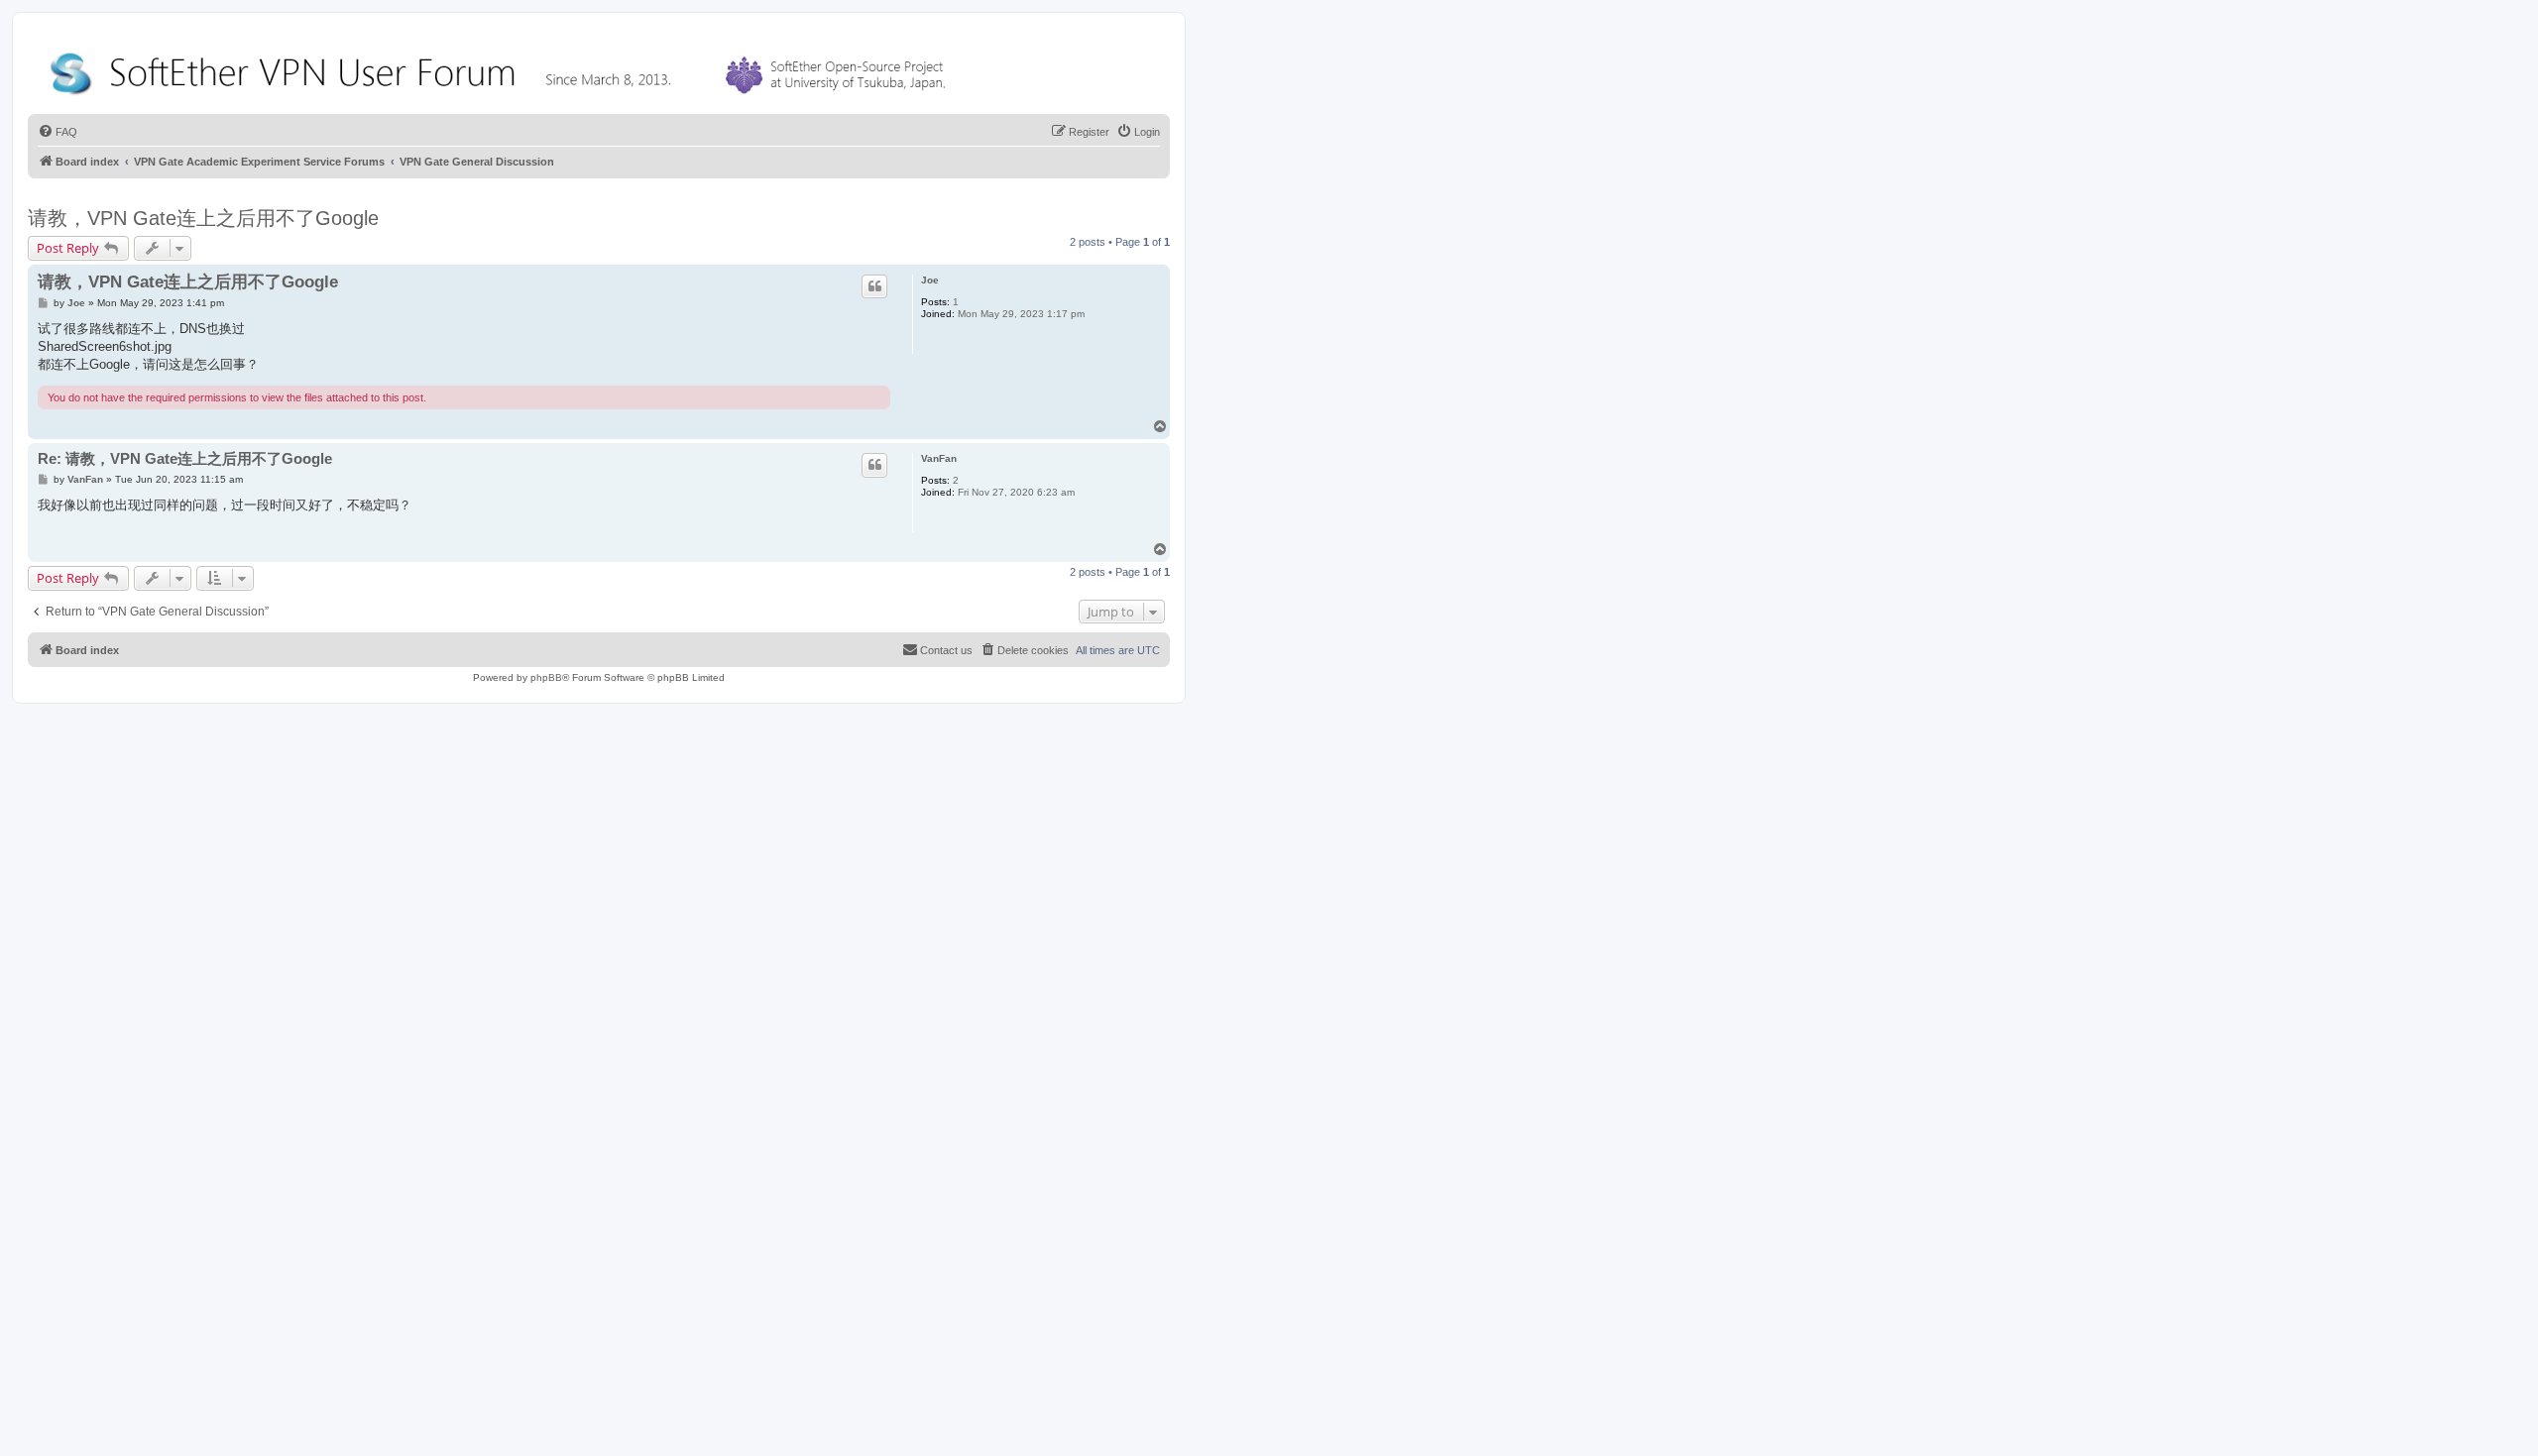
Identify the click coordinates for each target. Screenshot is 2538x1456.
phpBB (546, 677)
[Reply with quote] (874, 286)
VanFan (939, 458)
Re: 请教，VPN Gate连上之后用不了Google (185, 458)
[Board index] (502, 69)
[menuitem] (58, 132)
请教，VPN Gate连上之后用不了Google (203, 218)
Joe (930, 280)
